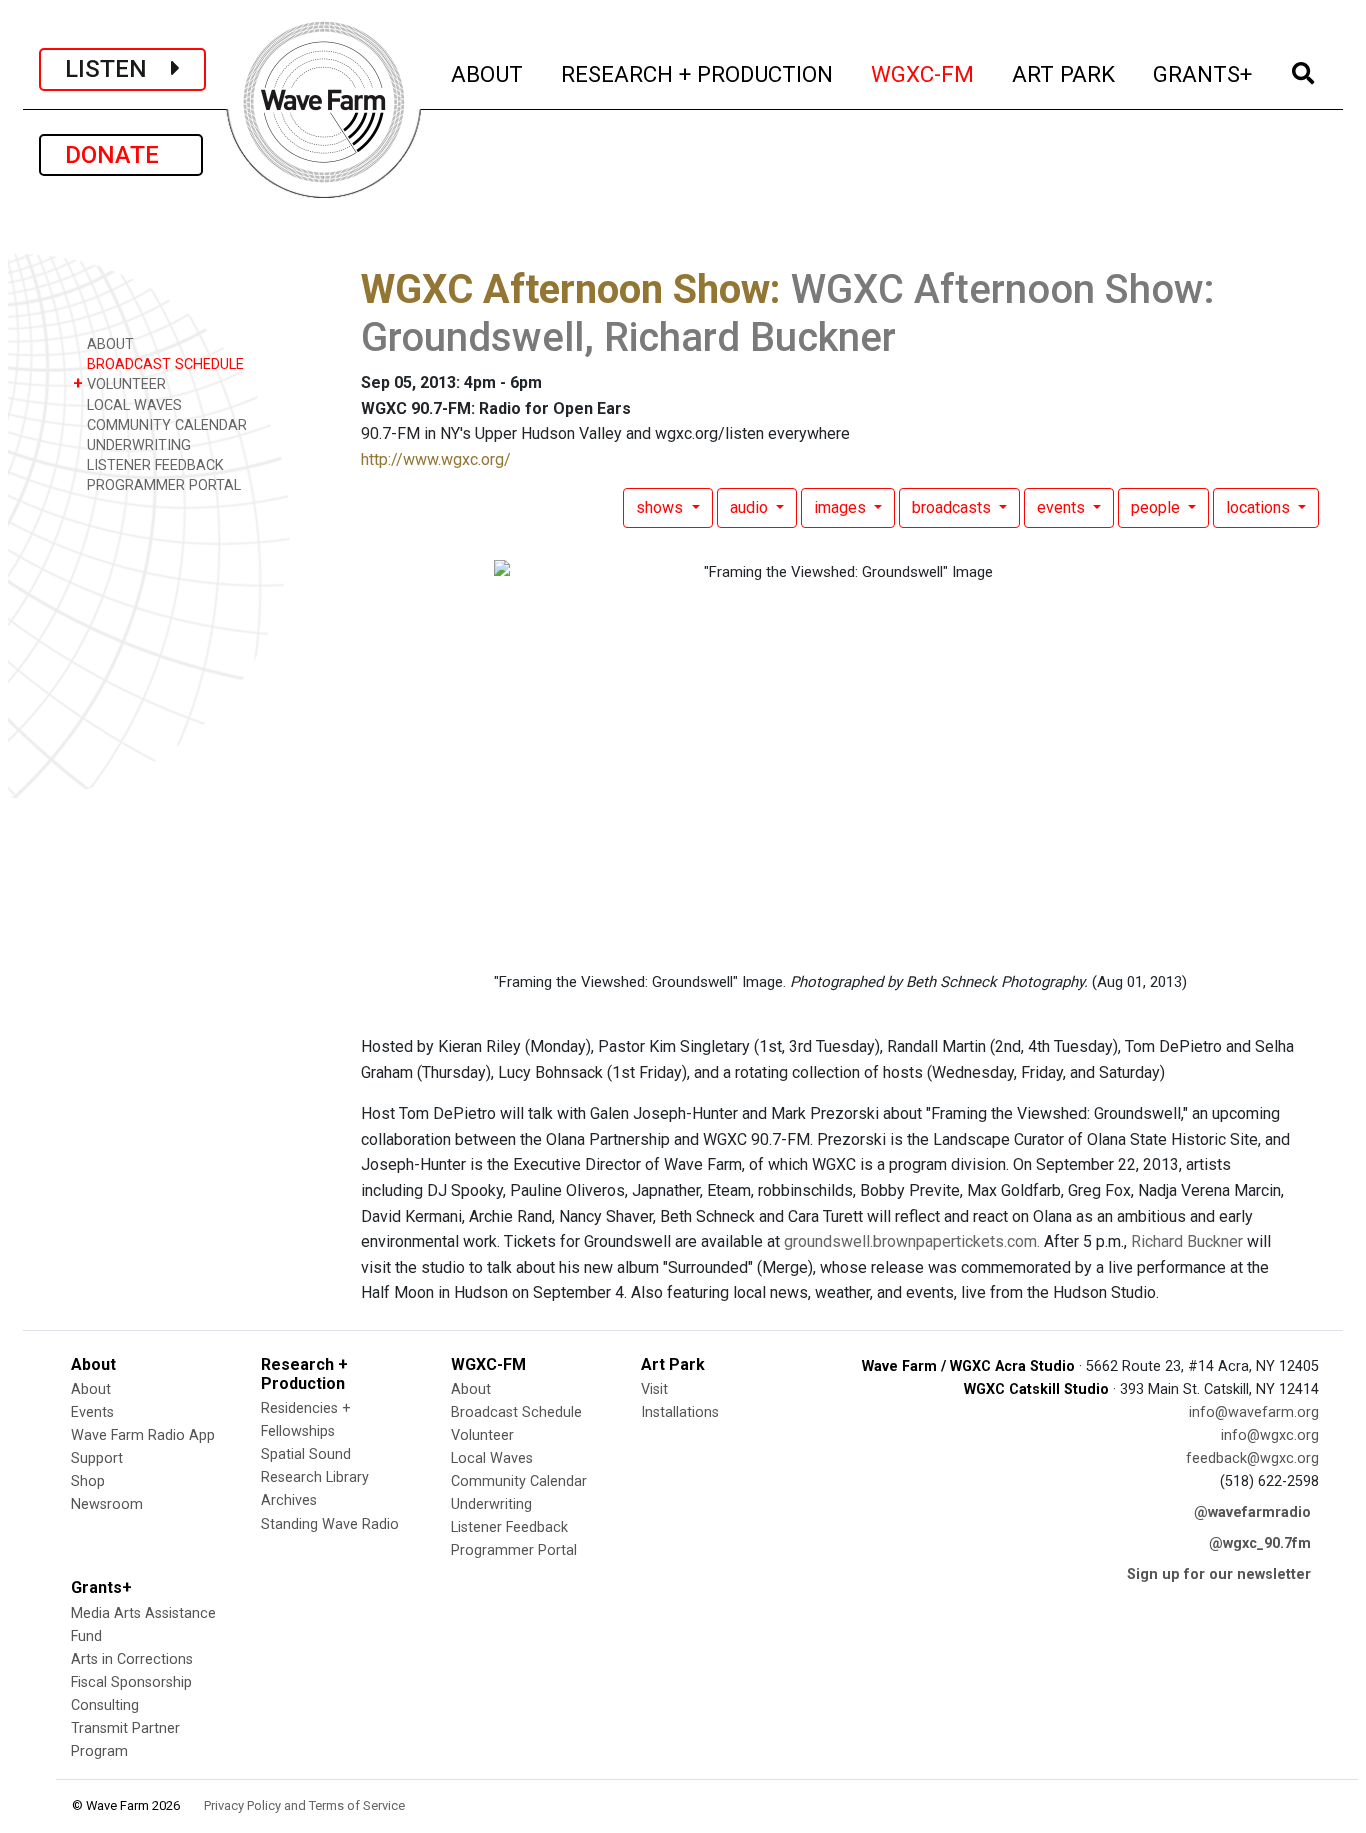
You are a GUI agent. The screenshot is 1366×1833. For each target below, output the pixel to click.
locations (1260, 507)
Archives (289, 1500)
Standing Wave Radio (330, 1524)
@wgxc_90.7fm (1260, 1543)
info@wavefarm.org (1254, 1412)
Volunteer (482, 1435)
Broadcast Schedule (516, 1412)
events (1063, 507)
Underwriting (491, 1504)
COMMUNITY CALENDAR (165, 425)
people (1157, 507)
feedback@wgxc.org (1252, 1458)
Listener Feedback (509, 1527)
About (91, 1389)
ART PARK (1064, 73)
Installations (680, 1412)
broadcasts (953, 507)
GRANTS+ (1203, 73)
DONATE (121, 155)
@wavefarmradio (1252, 1512)
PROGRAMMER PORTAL (162, 485)
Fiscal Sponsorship (131, 1682)
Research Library (315, 1477)
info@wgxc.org (1270, 1435)
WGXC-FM (923, 73)
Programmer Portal (514, 1550)
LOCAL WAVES (132, 405)
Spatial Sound (306, 1454)
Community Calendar (519, 1481)
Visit (654, 1389)
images (842, 507)
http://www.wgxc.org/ (436, 459)
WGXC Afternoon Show (565, 289)
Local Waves (492, 1458)
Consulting (105, 1705)
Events (92, 1412)
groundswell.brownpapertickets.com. (912, 1241)
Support (97, 1458)
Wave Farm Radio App (143, 1435)
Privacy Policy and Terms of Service (304, 1805)
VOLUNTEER (119, 383)
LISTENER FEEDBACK (153, 465)
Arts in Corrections (132, 1659)
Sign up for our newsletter (1219, 1574)
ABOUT (488, 73)
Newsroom (107, 1504)
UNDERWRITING (137, 445)
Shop (88, 1481)
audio (751, 507)
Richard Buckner (1187, 1241)
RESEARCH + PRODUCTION (698, 73)
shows (661, 507)
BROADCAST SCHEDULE (163, 364)
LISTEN (118, 69)
